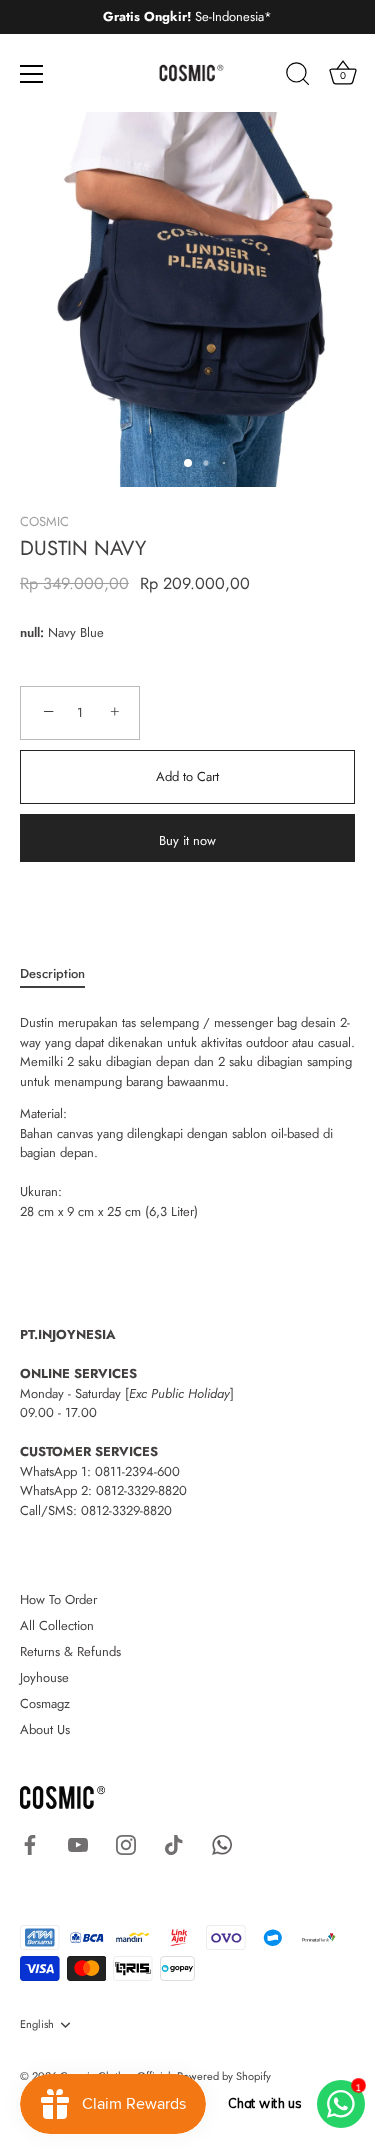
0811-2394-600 (137, 1471)
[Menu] (32, 74)
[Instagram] (126, 1843)
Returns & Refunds (70, 1651)
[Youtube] (78, 1843)
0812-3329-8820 (141, 1490)
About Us (45, 1729)
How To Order (58, 1599)
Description (52, 973)
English (37, 2025)
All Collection (57, 1625)
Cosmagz (45, 1703)
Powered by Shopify (224, 2076)
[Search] (298, 77)
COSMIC (44, 521)
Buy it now (187, 840)
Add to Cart (187, 776)
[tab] (62, 974)
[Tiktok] (174, 1843)
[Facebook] (30, 1843)
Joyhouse (44, 1677)
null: (32, 633)
